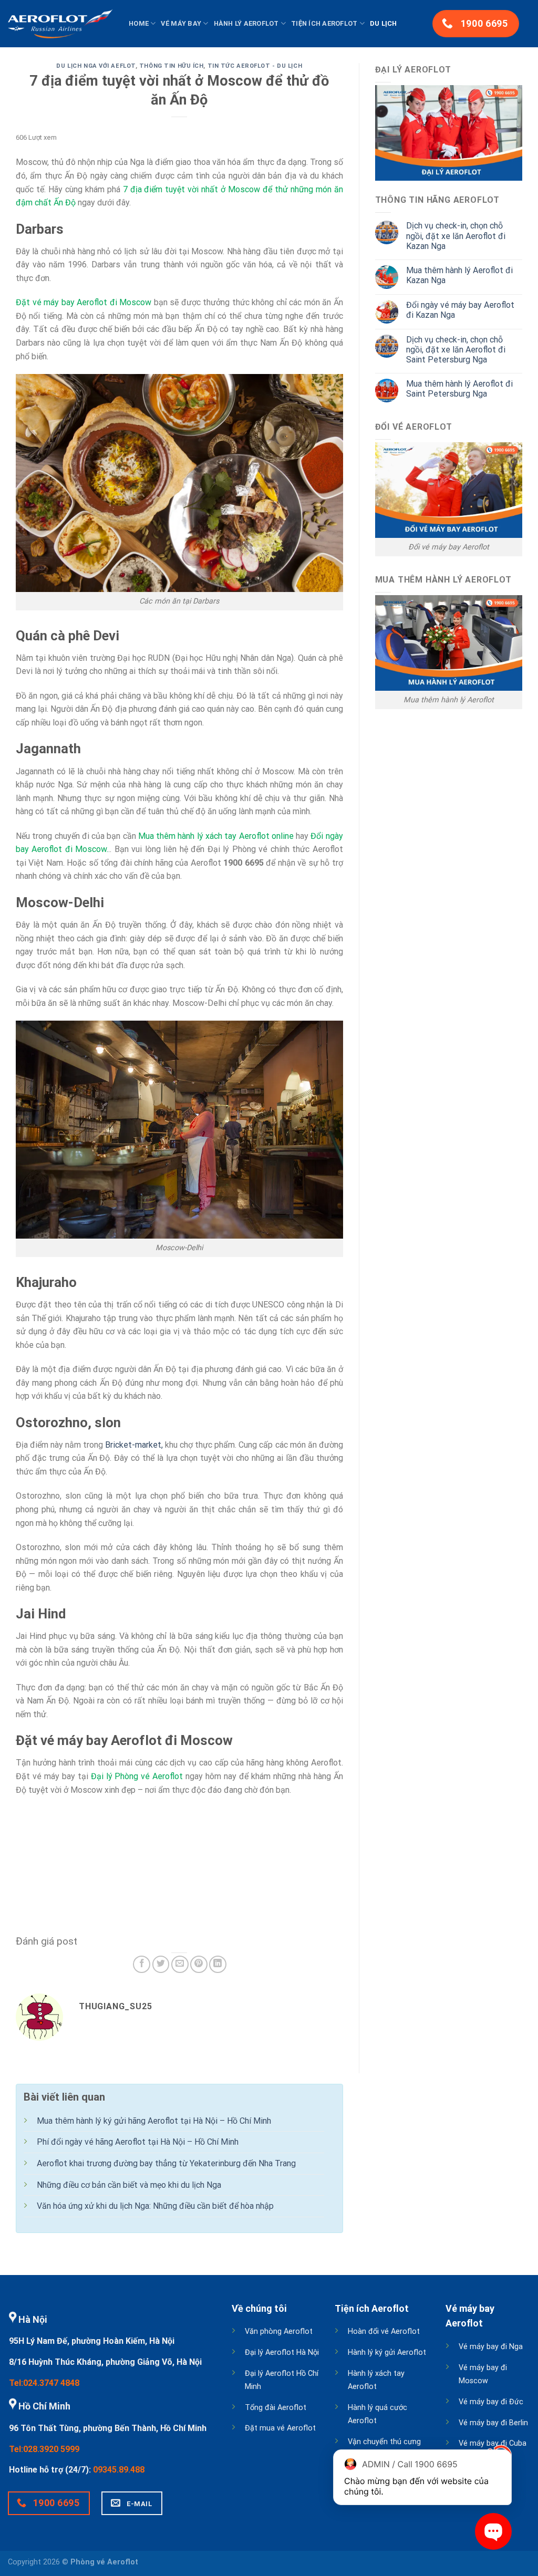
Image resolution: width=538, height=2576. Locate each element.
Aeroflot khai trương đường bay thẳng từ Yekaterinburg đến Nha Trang (166, 2163)
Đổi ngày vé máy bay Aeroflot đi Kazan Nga (460, 310)
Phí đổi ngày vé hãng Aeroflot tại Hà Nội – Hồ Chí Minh (138, 2142)
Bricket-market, (134, 1445)
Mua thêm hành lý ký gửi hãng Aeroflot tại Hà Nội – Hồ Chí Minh (154, 2121)
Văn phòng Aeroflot (279, 2331)
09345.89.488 (119, 2470)
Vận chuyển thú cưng (384, 2442)
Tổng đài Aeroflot (276, 2408)
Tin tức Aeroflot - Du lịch (255, 66)
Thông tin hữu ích (172, 66)
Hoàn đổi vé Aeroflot (384, 2331)
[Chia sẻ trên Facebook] (142, 1964)
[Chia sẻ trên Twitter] (161, 1964)
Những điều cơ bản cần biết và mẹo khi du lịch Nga (129, 2185)
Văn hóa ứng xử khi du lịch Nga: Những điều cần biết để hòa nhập (155, 2206)
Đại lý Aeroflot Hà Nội (282, 2352)
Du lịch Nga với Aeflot (96, 66)
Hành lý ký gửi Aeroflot (387, 2352)
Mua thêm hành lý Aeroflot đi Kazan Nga (459, 275)
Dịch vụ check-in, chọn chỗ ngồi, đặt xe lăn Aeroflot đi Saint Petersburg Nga (456, 350)
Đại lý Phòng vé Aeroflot (137, 1776)
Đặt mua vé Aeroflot (280, 2428)
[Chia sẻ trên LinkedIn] (218, 1964)
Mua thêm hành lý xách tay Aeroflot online (216, 836)
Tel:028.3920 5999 (44, 2449)
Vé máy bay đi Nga (491, 2347)
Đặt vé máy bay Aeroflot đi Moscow (84, 302)
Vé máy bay (181, 23)
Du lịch (384, 23)
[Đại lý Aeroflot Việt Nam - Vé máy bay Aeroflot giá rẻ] (60, 24)
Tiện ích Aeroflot (324, 23)
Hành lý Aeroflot (246, 23)
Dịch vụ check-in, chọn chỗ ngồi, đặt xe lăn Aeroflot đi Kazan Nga (456, 236)
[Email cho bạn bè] (180, 1964)
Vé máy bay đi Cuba (493, 2443)
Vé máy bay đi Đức (491, 2402)
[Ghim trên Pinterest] (199, 1964)
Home (139, 23)
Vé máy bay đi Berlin (493, 2423)
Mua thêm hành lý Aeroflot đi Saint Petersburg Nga (459, 389)
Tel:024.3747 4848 (44, 2383)
